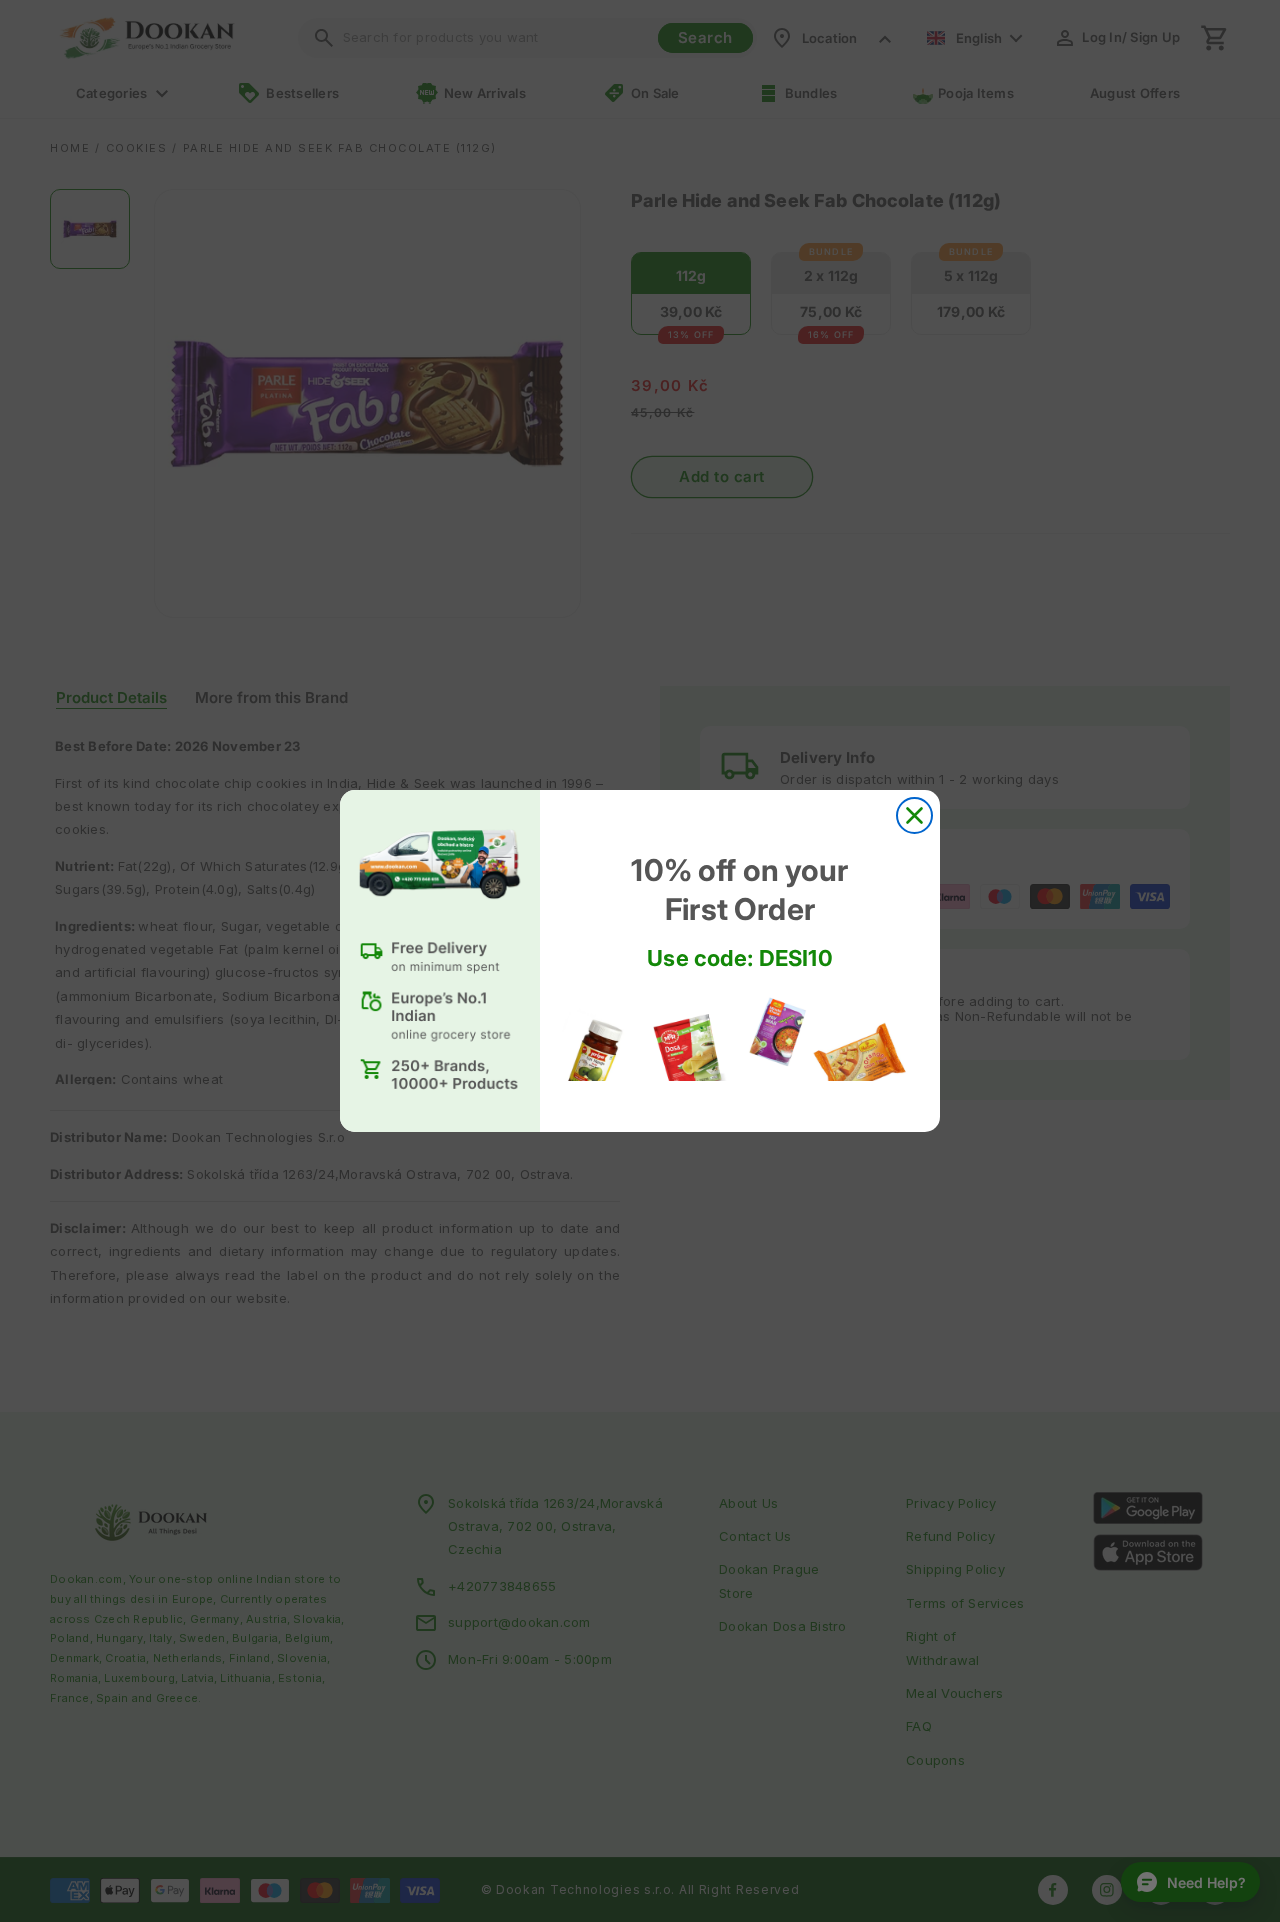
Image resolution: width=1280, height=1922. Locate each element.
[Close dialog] (914, 815)
